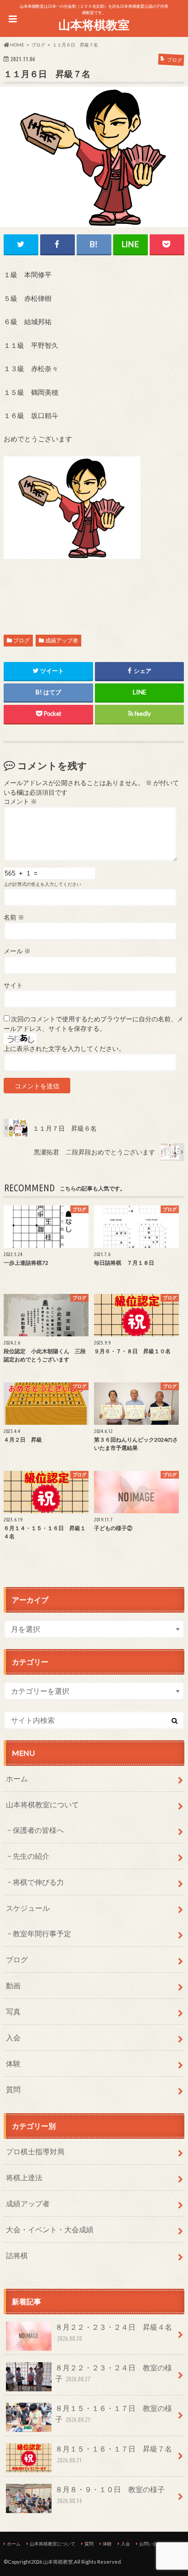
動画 (13, 1985)
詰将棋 (17, 2255)
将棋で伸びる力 (38, 1882)
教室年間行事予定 (42, 1933)
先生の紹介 (31, 1856)
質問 (13, 2089)
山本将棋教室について (42, 1804)
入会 (13, 2037)
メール (17, 951)
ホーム (17, 1778)
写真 (13, 2011)
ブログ (21, 640)
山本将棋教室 (94, 25)
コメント (20, 802)
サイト (13, 985)
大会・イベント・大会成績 (50, 2229)
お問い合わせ (153, 2544)
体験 (13, 2063)
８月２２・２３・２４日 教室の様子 (114, 2373)
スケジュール (28, 1908)
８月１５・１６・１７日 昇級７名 (114, 2454)
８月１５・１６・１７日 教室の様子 (114, 2413)
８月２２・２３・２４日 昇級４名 (114, 2332)
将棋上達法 (24, 2177)
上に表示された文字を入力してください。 (64, 1049)
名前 (14, 917)
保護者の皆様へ (38, 1830)
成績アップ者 (62, 640)
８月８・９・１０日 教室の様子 (110, 2495)
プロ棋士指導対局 (35, 2151)
